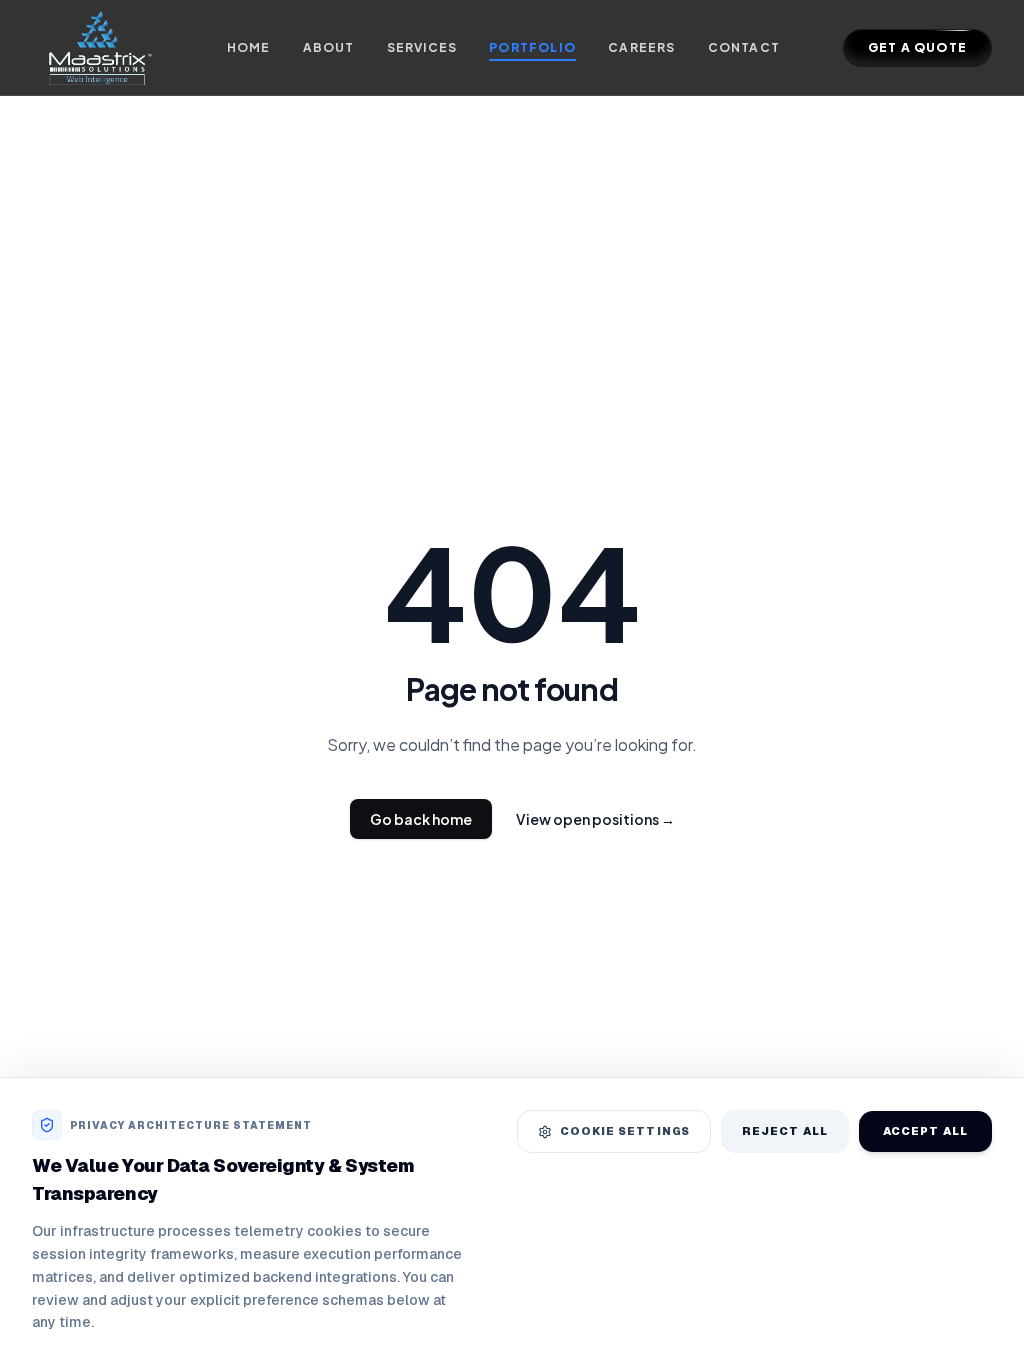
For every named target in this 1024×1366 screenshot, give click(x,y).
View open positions (595, 819)
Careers (641, 47)
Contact (744, 47)
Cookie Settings (625, 1131)
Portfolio (532, 47)
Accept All (925, 1131)
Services (422, 47)
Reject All (785, 1131)
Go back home (421, 819)
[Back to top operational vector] (977, 1335)
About (329, 47)
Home (249, 47)
